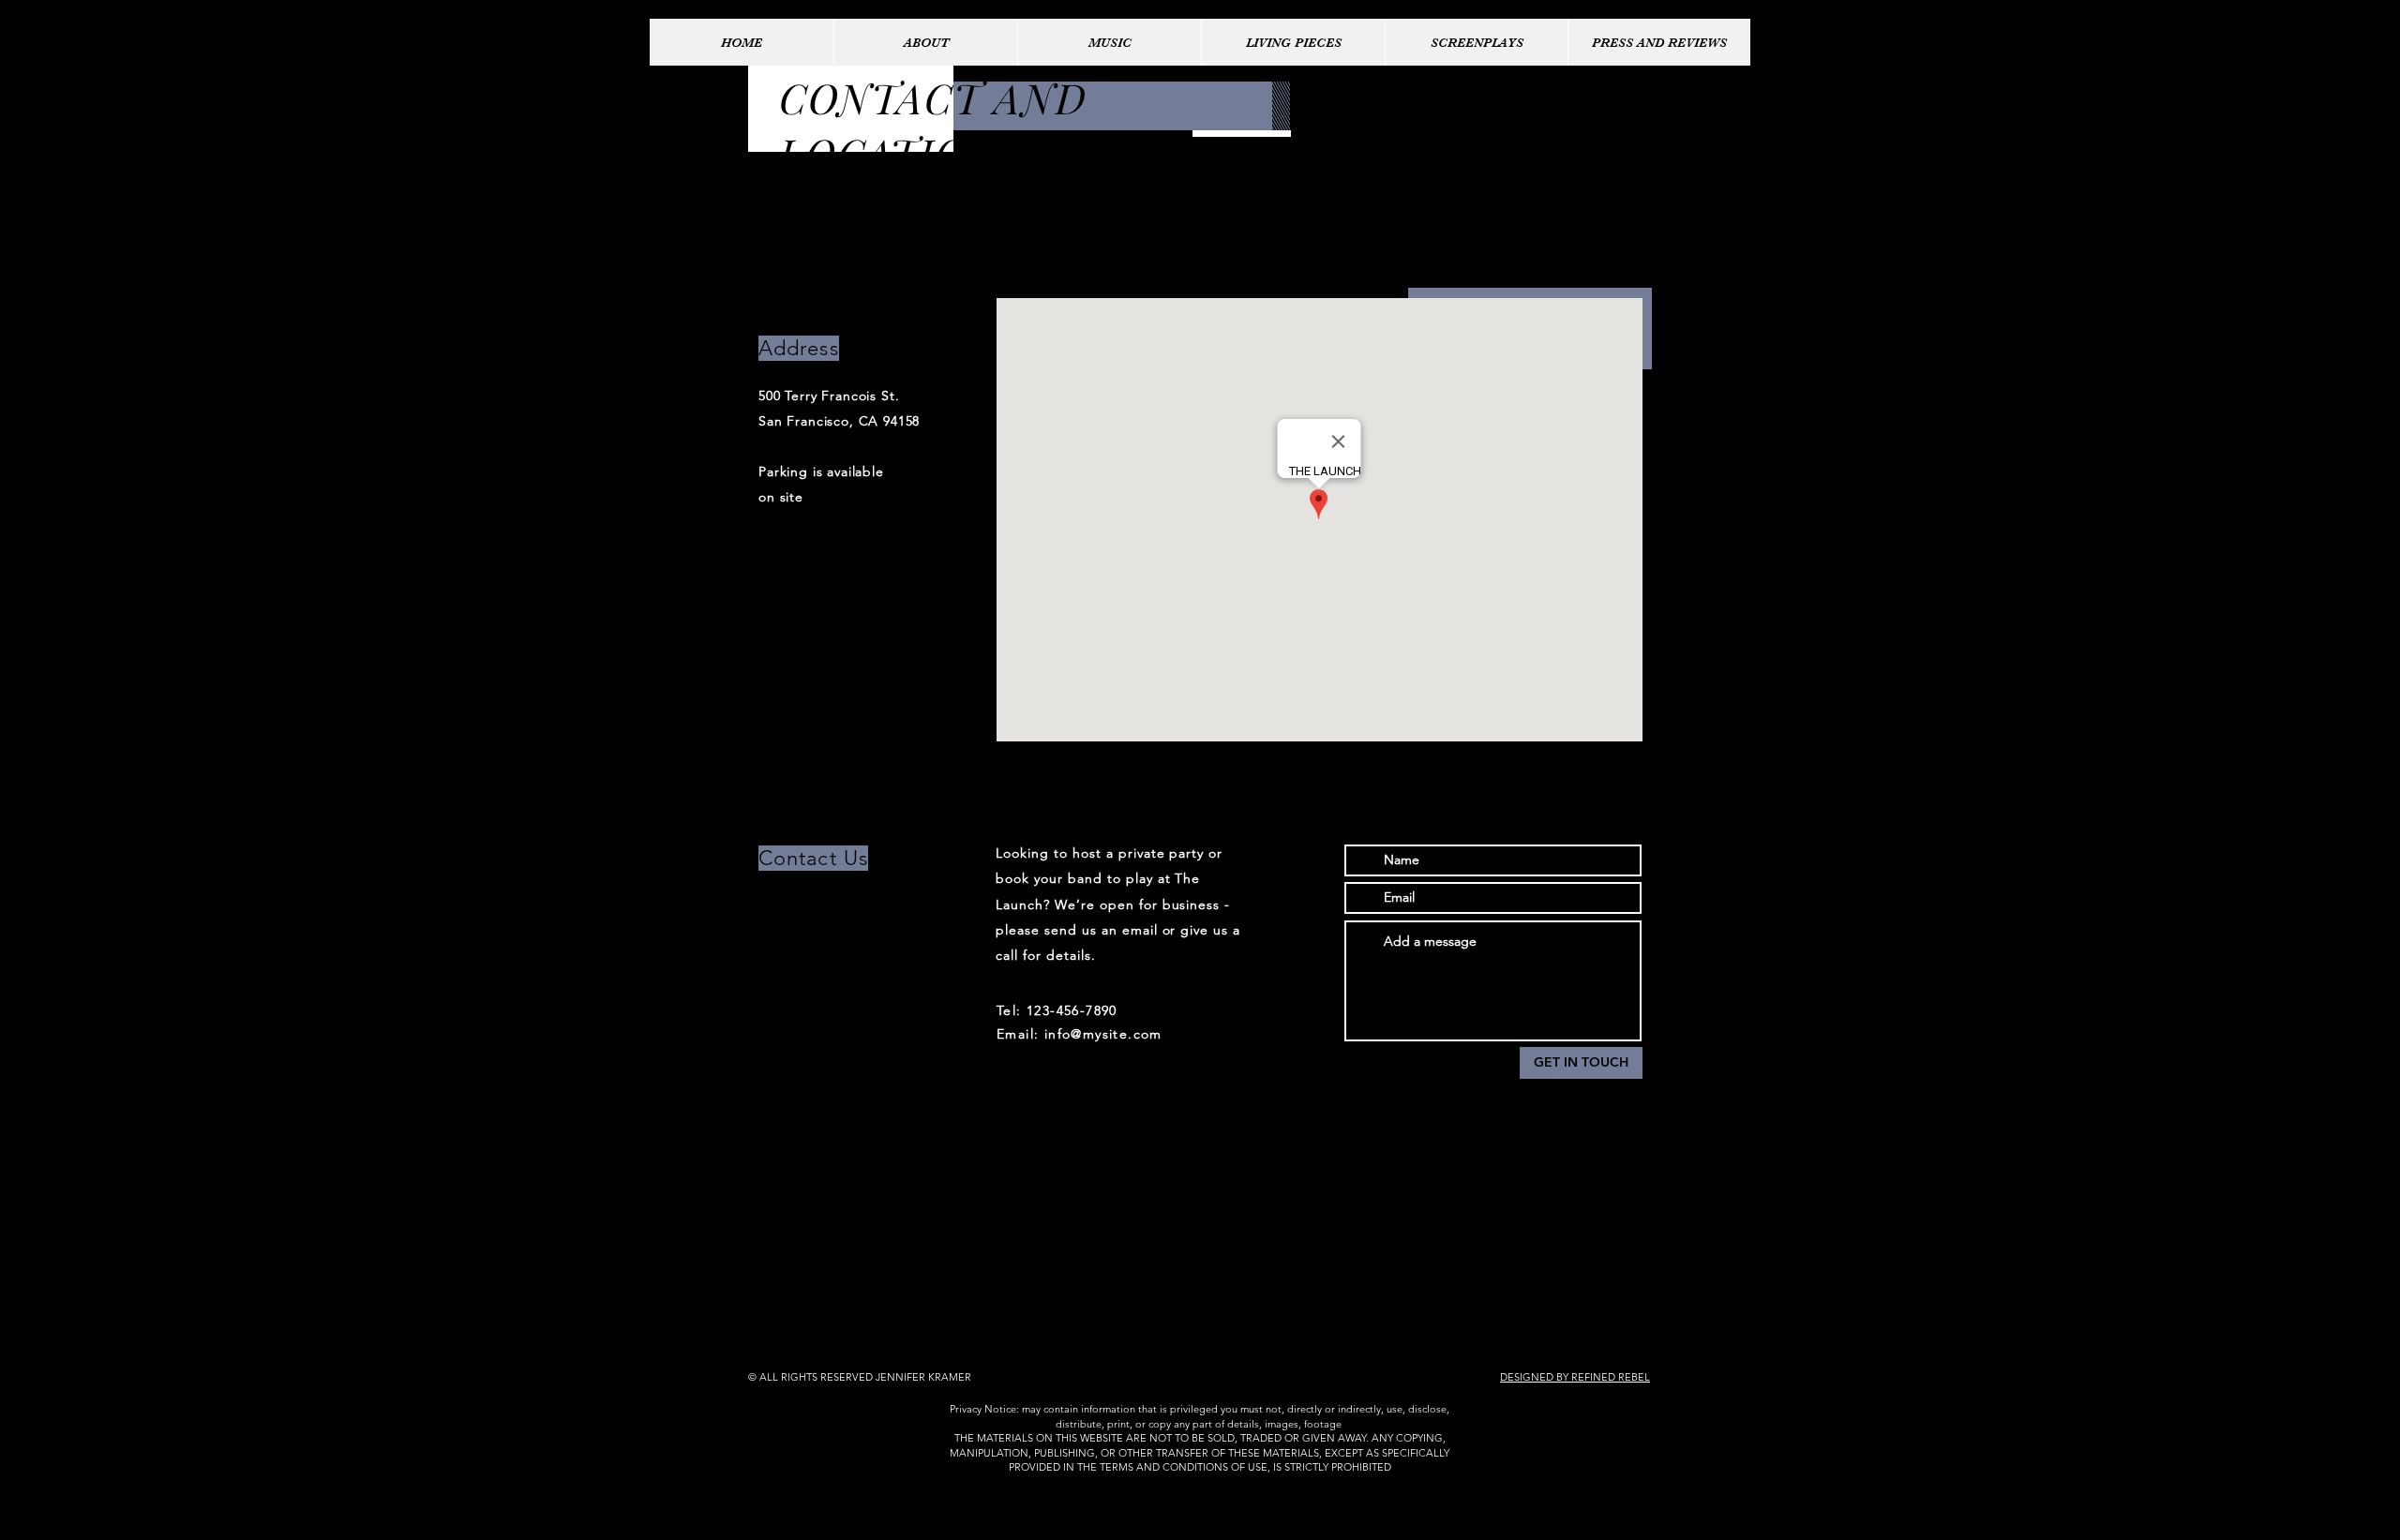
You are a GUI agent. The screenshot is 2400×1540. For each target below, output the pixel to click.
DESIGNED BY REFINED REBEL (1575, 1377)
